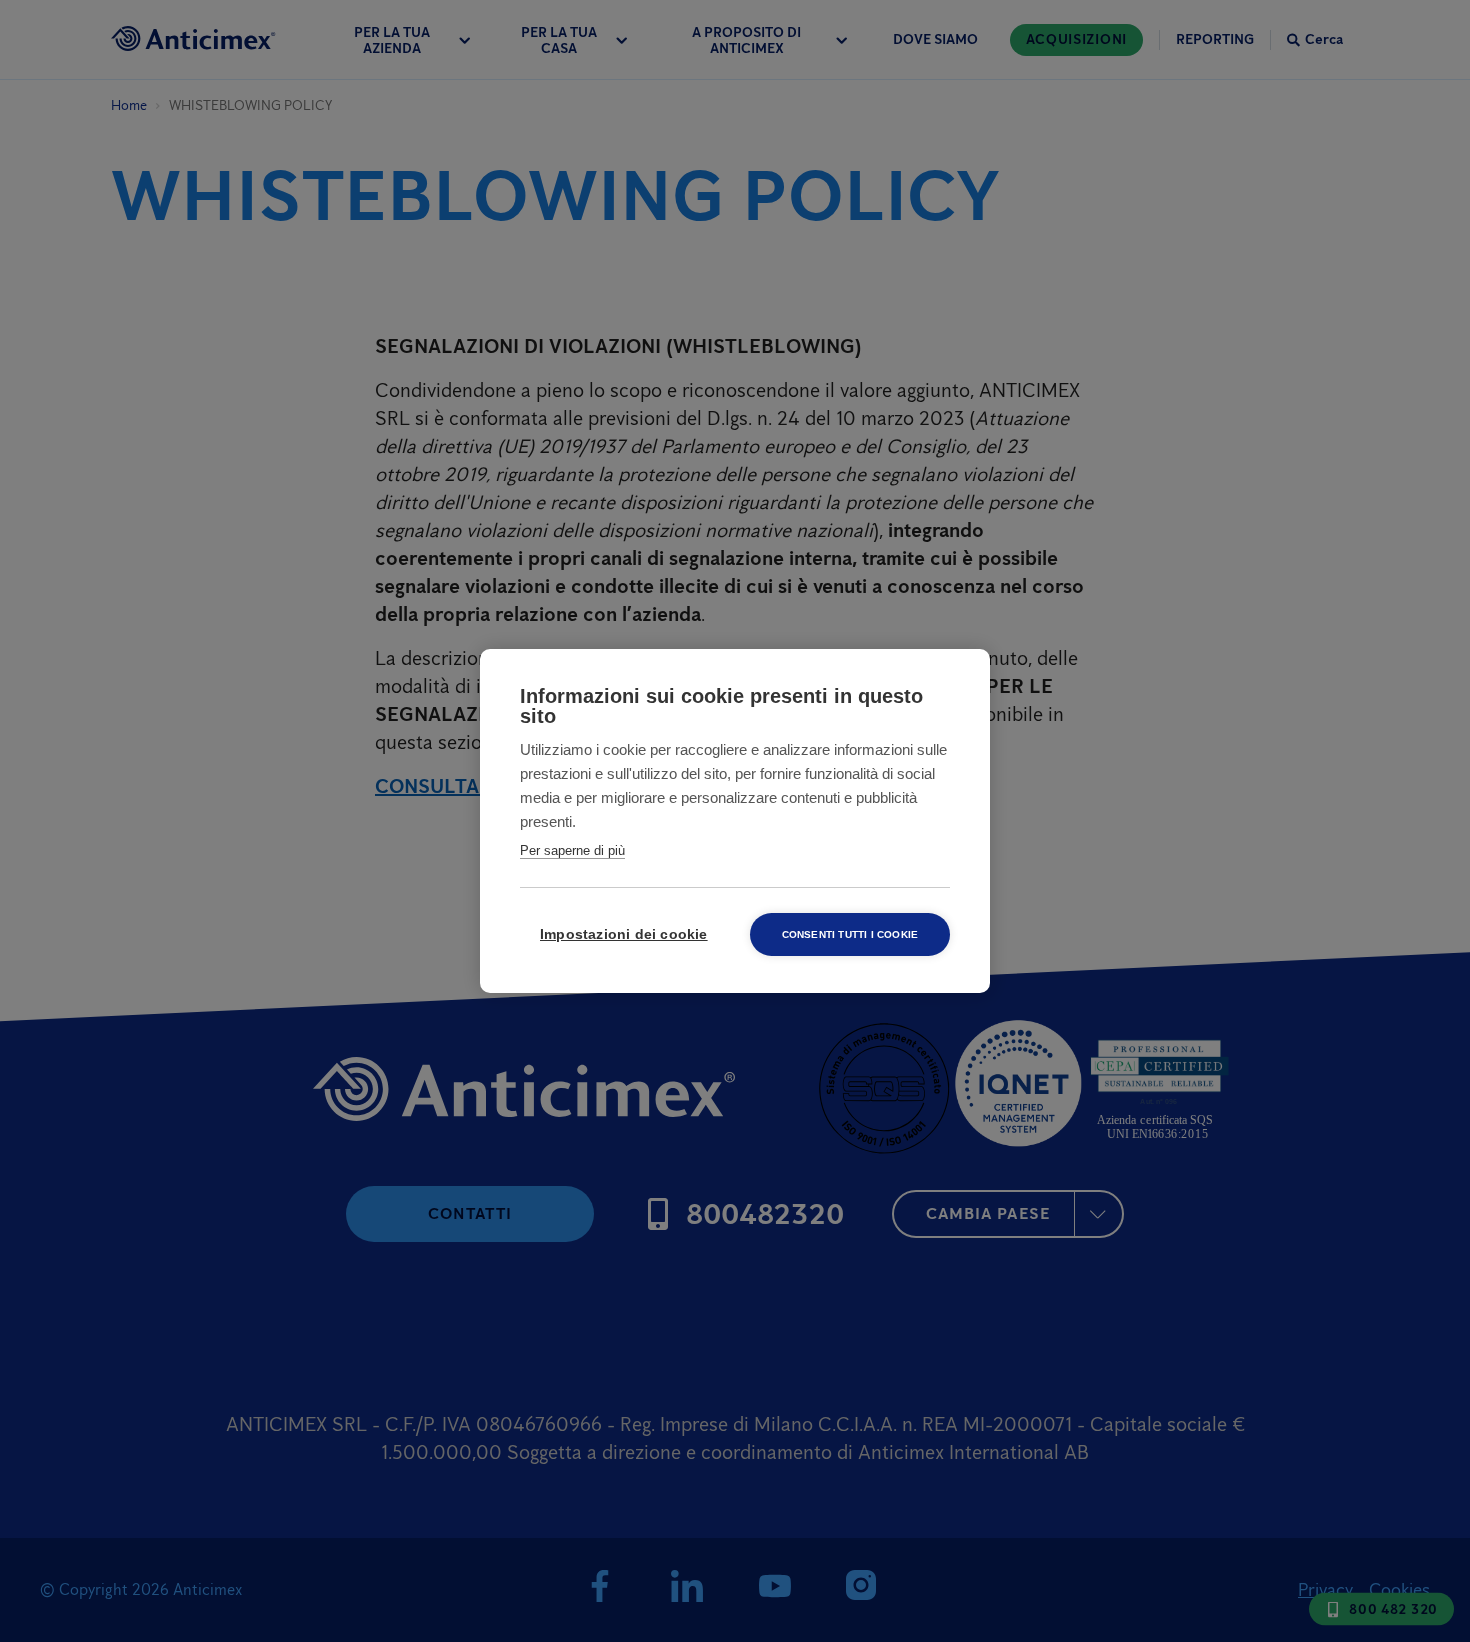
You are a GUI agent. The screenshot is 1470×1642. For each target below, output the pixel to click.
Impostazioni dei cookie (624, 934)
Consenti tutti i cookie (850, 934)
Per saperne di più (572, 850)
